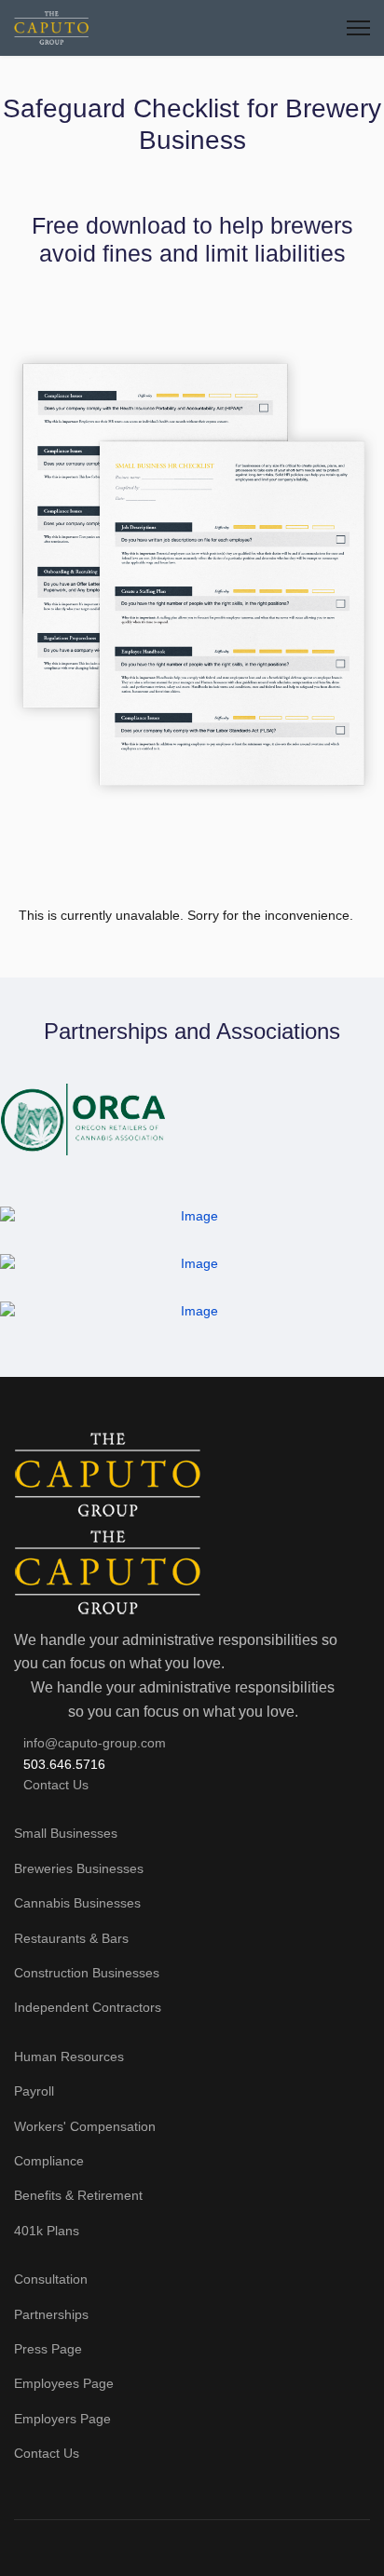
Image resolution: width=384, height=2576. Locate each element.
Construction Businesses (87, 1973)
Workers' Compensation (85, 2126)
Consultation (51, 2279)
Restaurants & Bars (71, 1938)
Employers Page (62, 2419)
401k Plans (47, 2231)
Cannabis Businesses (77, 1903)
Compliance (49, 2161)
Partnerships (51, 2314)
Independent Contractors (88, 2007)
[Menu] (358, 28)
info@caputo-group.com (95, 1743)
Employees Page (64, 2383)
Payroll (34, 2091)
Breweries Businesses (79, 1868)
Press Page (48, 2349)
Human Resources (69, 2057)
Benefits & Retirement (78, 2195)
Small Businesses (66, 1833)
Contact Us (56, 1785)
